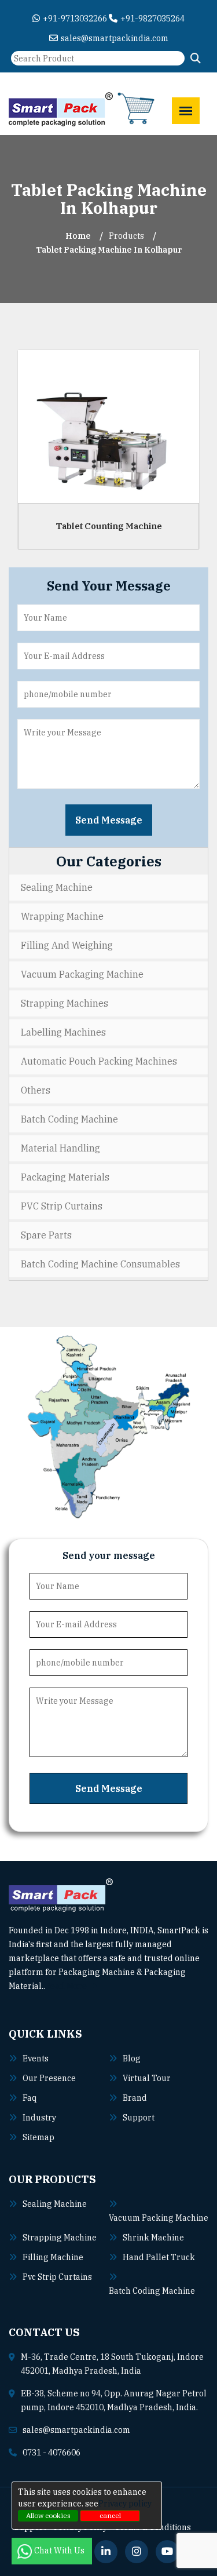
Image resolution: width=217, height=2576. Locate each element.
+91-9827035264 (152, 19)
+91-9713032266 (75, 19)
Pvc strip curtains (57, 2277)
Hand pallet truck (159, 2257)
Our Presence (49, 2078)
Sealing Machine (57, 887)
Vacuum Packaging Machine (82, 974)
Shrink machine (153, 2238)
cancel (110, 2515)
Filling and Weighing (67, 945)
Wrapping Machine (62, 916)
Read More (67, 1986)
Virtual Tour (147, 2078)
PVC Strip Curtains (62, 1206)
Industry (39, 2118)
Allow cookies (48, 2515)
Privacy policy (125, 2504)
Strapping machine (60, 2238)
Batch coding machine (152, 2291)
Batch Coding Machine (69, 1119)
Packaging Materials (65, 1177)
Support (139, 2118)
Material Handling (60, 1148)
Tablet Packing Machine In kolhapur (109, 250)
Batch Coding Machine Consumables (100, 1264)
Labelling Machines (63, 1032)
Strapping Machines (65, 1003)
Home (78, 236)
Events (36, 2058)
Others (36, 1090)
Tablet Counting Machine (109, 525)
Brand (135, 2098)
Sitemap (38, 2137)
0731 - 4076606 (52, 2453)
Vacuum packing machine (159, 2218)
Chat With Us (60, 2551)
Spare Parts (46, 1235)
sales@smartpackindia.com (115, 38)
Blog (132, 2058)
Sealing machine (55, 2204)
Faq (30, 2098)
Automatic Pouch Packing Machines (99, 1061)
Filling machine (53, 2257)
